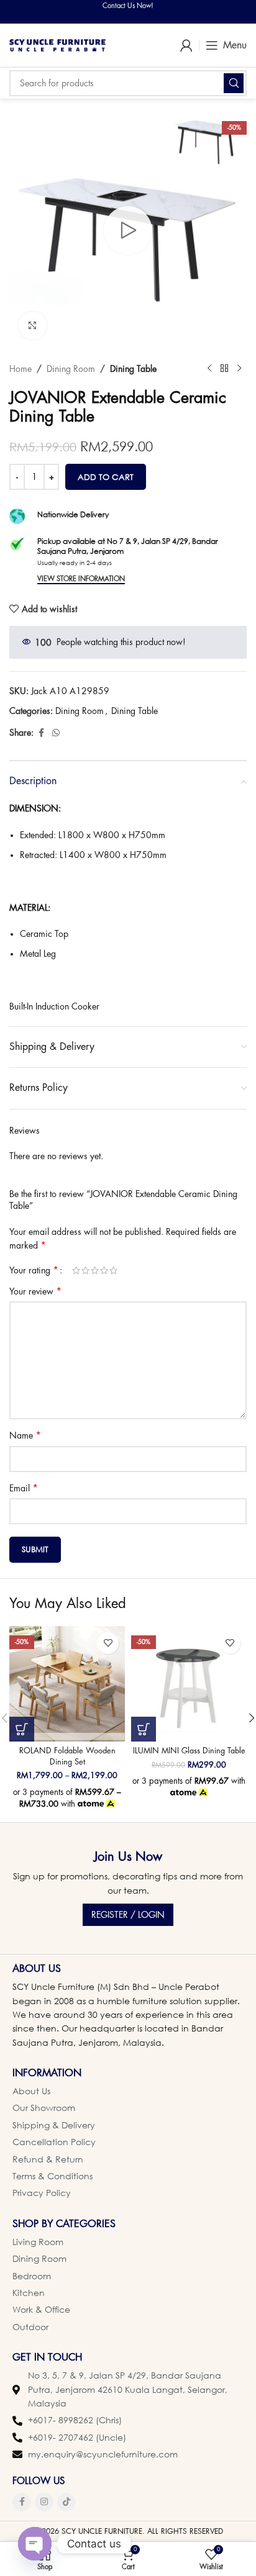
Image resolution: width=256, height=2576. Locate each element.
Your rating (34, 1270)
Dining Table (133, 369)
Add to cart (106, 477)
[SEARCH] (234, 83)
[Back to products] (224, 369)
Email (24, 1488)
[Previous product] (209, 369)
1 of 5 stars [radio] (76, 1270)
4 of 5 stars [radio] (104, 1270)
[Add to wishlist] (108, 1643)
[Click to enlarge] (33, 326)
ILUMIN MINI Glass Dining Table (189, 1751)
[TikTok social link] (66, 2502)
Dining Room (71, 369)
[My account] (186, 45)
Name (25, 1435)
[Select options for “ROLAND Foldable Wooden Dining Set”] (22, 1729)
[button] (144, 1729)
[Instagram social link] (44, 2502)
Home (21, 369)
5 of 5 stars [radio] (113, 1270)
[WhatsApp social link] (56, 733)
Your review (35, 1291)
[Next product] (239, 369)
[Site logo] (57, 44)
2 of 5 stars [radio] (85, 1270)
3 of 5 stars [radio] (95, 1270)
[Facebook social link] (41, 733)
